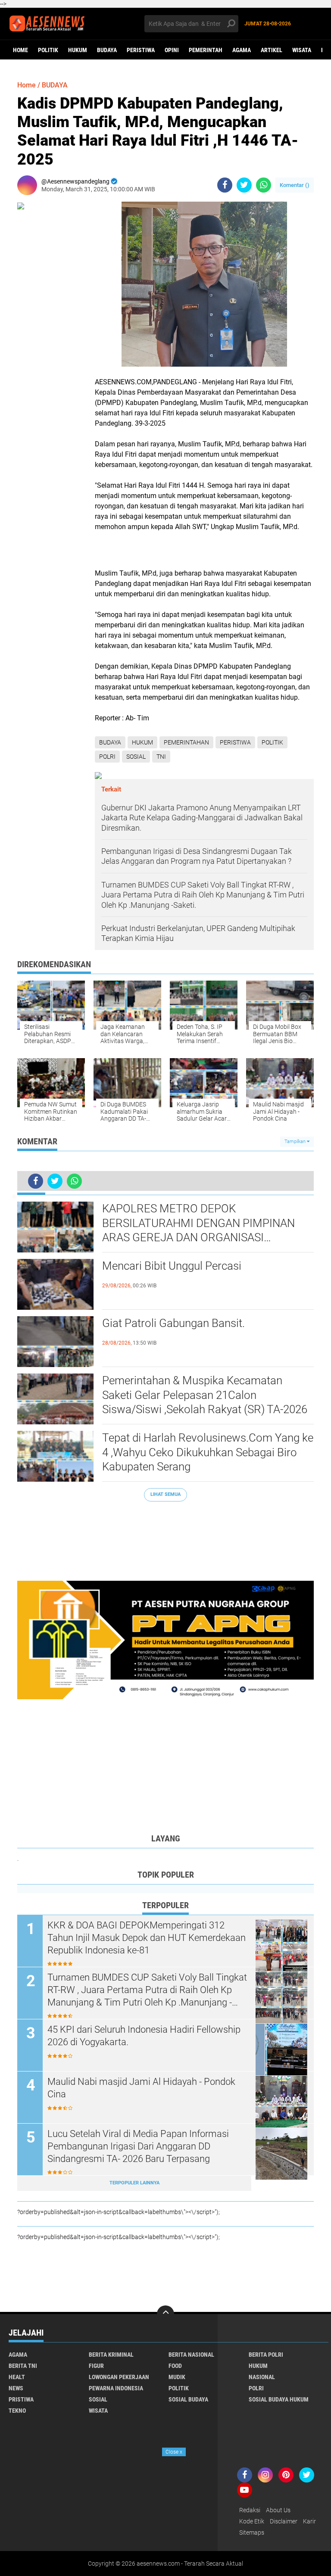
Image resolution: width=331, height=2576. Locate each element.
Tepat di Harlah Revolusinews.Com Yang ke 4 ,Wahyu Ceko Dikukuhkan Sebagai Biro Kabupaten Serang (208, 1452)
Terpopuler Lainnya (134, 2183)
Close (174, 2452)
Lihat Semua (165, 1494)
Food (175, 2366)
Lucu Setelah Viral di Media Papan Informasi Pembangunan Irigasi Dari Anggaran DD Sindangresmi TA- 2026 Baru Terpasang (138, 2146)
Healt (17, 2377)
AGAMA (242, 50)
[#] (165, 1639)
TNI (161, 757)
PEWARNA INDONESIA (116, 2388)
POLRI (107, 757)
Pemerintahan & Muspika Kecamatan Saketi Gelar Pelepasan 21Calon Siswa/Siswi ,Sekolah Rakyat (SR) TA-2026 (205, 1395)
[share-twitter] (244, 185)
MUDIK (177, 2377)
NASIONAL (262, 2377)
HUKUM (78, 50)
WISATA (302, 50)
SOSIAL (136, 757)
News (16, 2388)
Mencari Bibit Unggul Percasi (172, 1266)
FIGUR (96, 2366)
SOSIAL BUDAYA (188, 2399)
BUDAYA (107, 50)
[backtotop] (165, 2314)
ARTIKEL (272, 50)
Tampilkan (296, 1142)
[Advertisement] (165, 1537)
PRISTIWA (21, 2399)
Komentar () (295, 185)
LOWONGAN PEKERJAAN (119, 2377)
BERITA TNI (23, 2366)
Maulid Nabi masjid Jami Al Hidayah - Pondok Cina (141, 2088)
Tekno (17, 2411)
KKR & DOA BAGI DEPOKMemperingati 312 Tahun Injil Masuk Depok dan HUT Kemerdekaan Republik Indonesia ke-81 (147, 1937)
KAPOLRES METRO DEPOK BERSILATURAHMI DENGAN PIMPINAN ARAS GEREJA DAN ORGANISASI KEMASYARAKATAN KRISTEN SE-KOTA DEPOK (198, 1224)
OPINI (172, 50)
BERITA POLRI (266, 2355)
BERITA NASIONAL (191, 2355)
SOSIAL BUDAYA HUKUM (279, 2399)
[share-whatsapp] (264, 185)
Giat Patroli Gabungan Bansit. (173, 1323)
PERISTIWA (141, 50)
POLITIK (48, 50)
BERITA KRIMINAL (111, 2355)
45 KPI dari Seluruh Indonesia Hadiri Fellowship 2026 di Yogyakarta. (144, 2036)
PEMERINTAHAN (186, 742)
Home (20, 50)
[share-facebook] (225, 185)
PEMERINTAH (206, 50)
